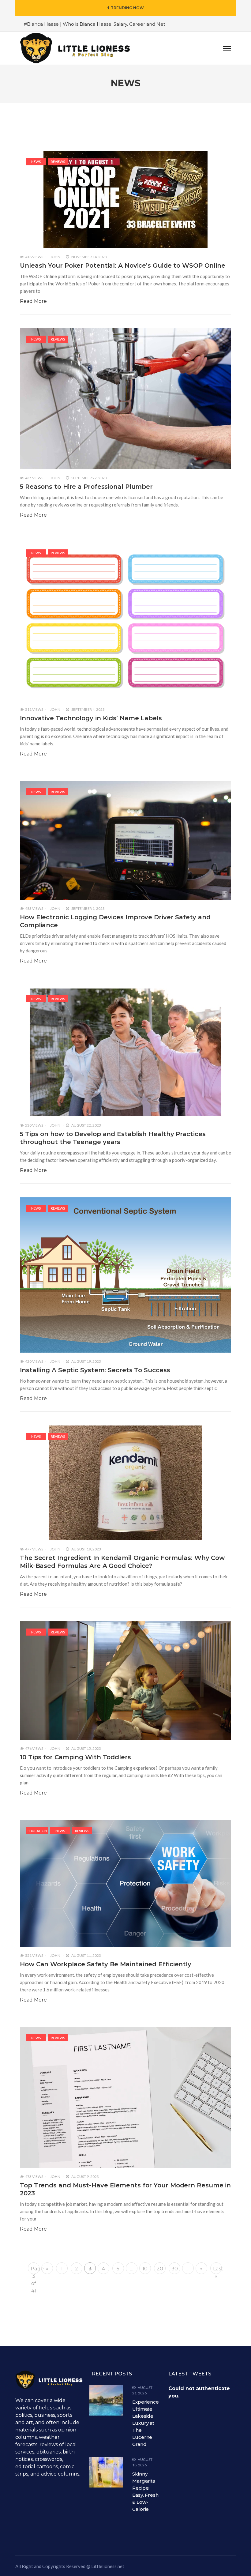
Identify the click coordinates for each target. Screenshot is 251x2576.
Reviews (58, 162)
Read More (33, 301)
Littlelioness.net (108, 2566)
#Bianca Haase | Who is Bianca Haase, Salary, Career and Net (95, 24)
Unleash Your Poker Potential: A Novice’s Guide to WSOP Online (123, 266)
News (36, 162)
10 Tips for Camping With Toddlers (75, 1757)
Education (37, 1831)
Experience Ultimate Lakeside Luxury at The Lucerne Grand (146, 2423)
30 (175, 2269)
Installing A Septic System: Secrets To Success (95, 1370)
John (55, 257)
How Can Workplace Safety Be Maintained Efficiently (106, 1964)
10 (145, 2269)
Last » (217, 2270)
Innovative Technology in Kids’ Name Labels (91, 718)
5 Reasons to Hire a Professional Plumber (86, 487)
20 (160, 2269)
